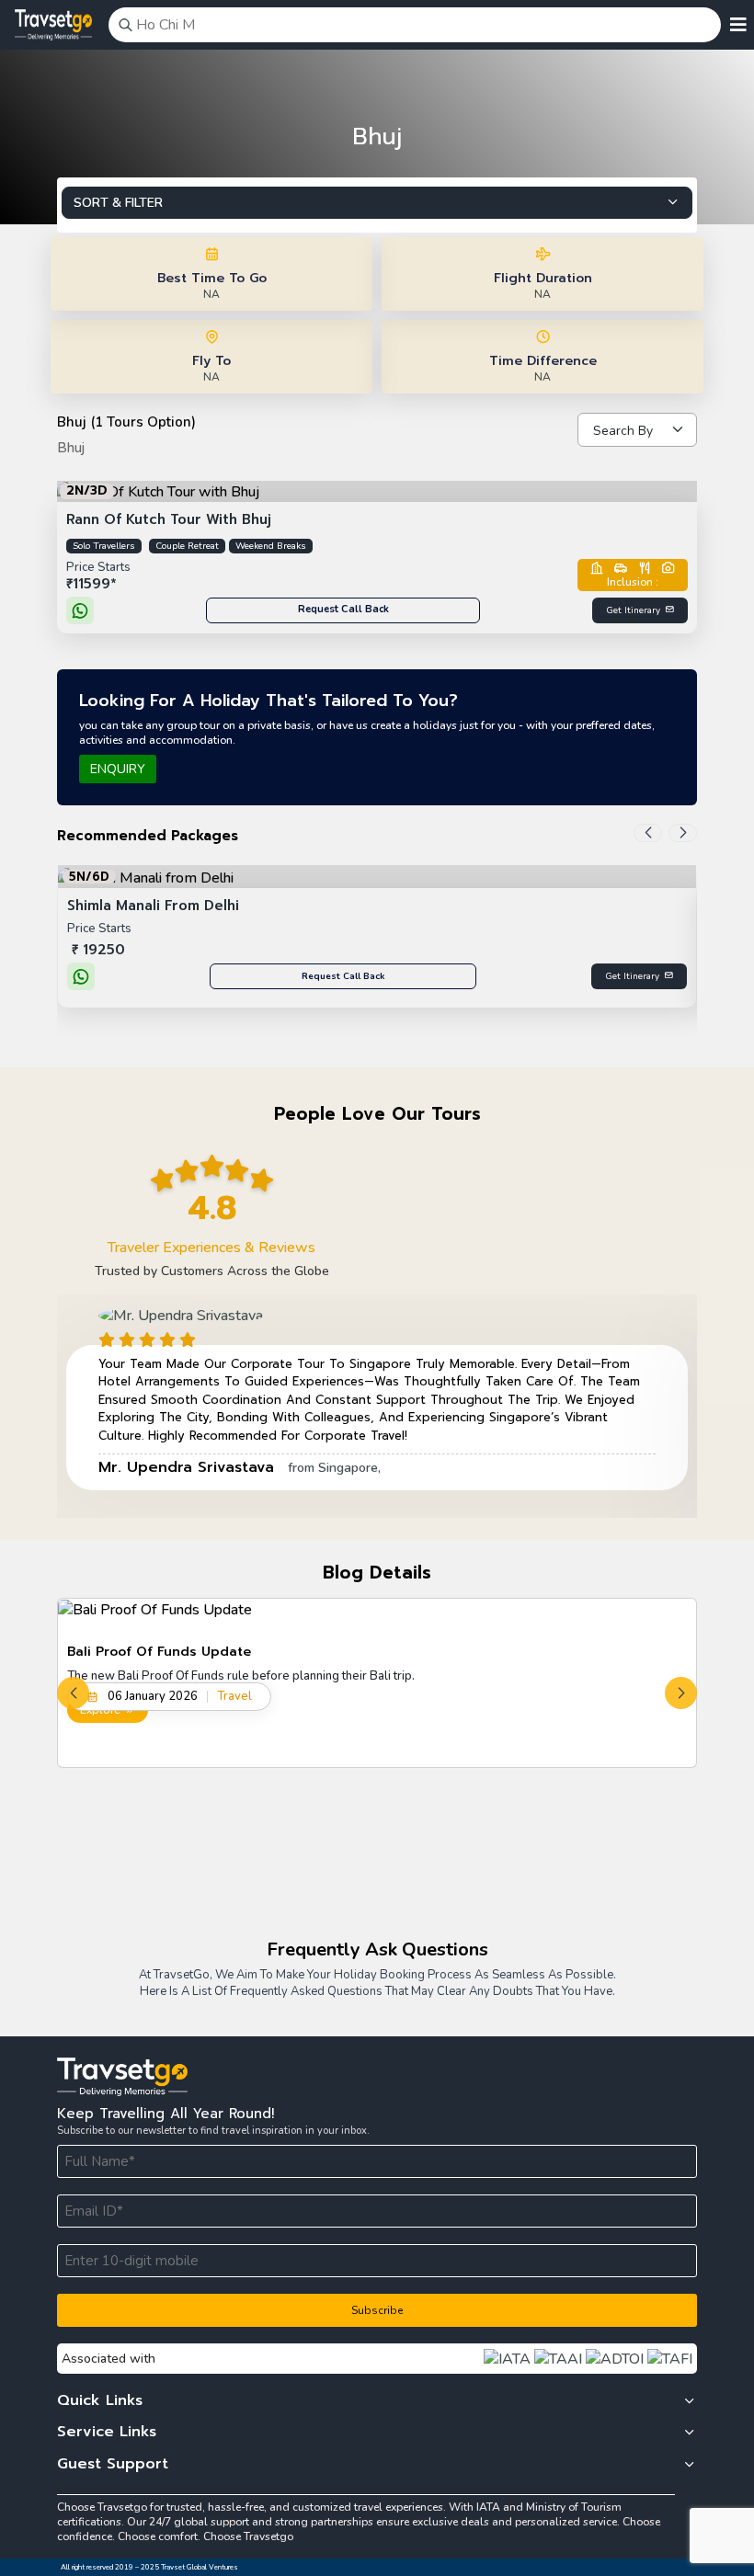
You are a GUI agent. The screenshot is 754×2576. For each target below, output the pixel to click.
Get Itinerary (633, 610)
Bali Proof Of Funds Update (159, 1652)
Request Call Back (343, 609)
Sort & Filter (118, 203)
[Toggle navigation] (738, 25)
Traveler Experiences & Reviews (211, 1248)
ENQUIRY (118, 769)
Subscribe (377, 2310)
